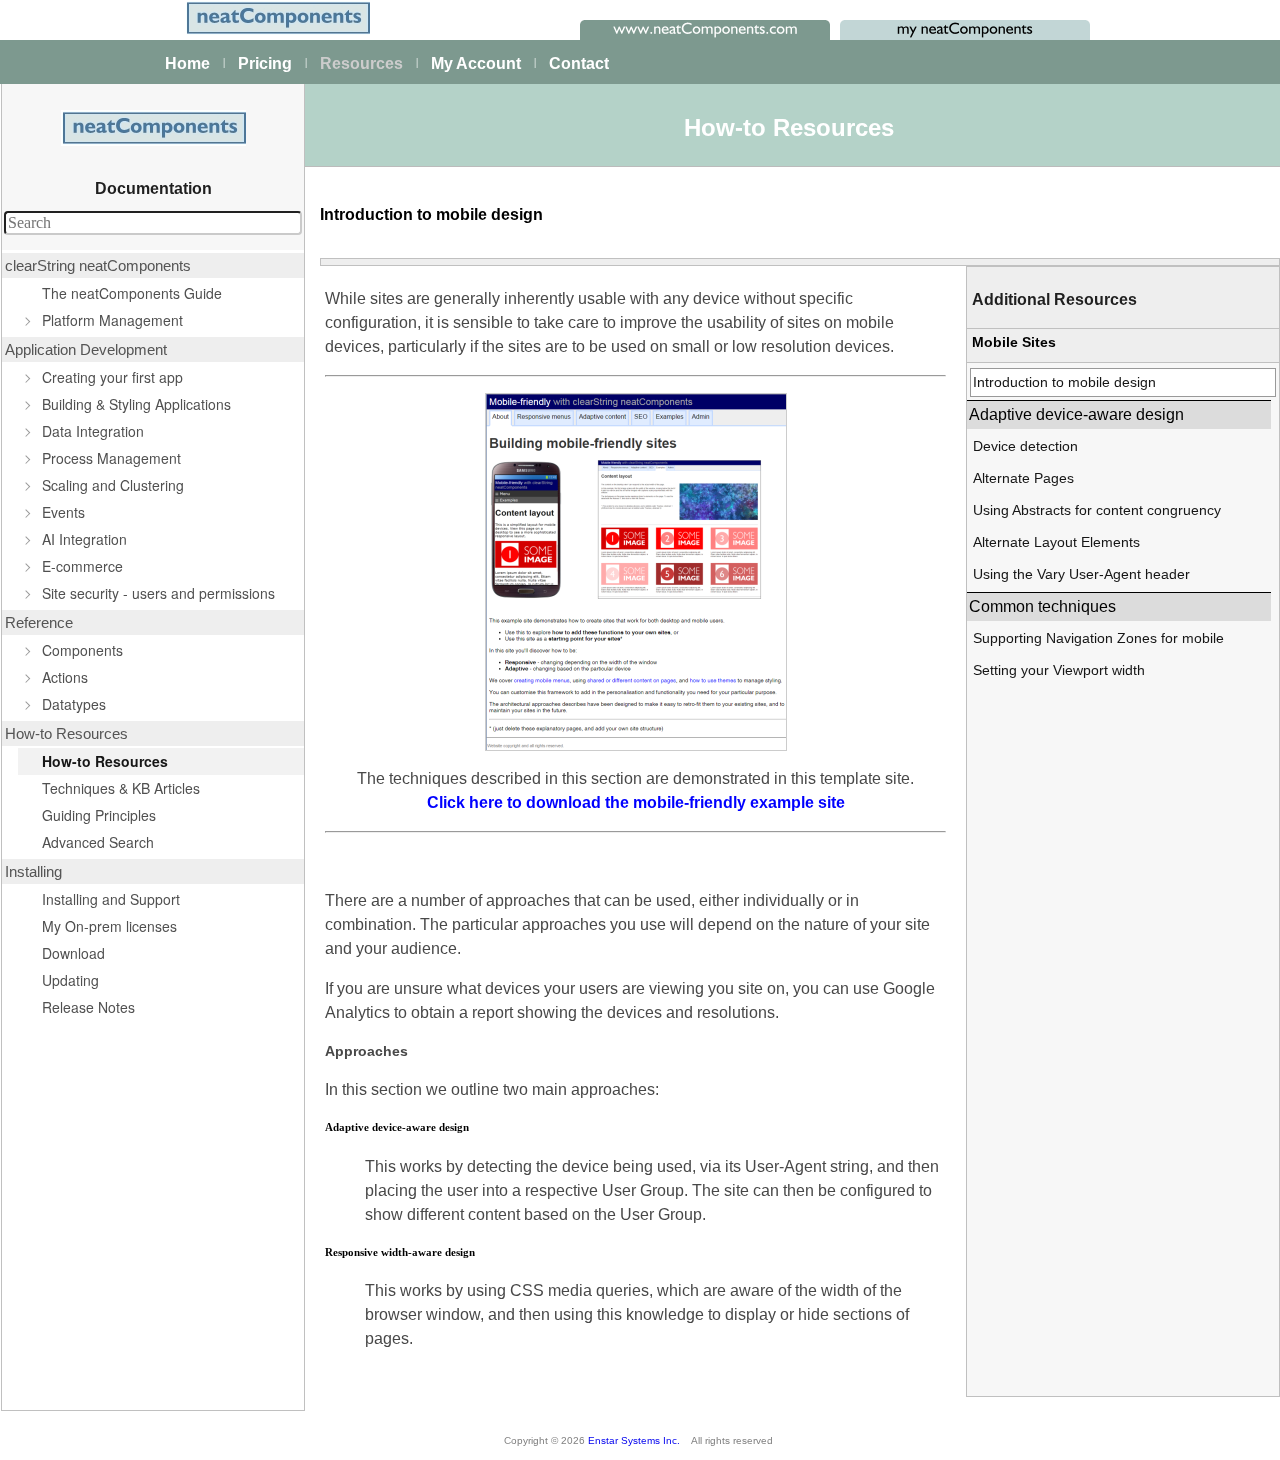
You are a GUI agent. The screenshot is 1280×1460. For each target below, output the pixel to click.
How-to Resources (105, 761)
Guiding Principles (99, 815)
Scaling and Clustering (113, 485)
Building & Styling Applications (136, 404)
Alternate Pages (1023, 478)
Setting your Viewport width (1059, 670)
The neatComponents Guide (132, 293)
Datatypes (74, 704)
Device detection (1025, 446)
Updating (70, 980)
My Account (476, 63)
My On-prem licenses (109, 926)
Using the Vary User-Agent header (1081, 574)
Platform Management (112, 320)
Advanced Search (98, 842)
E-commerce (82, 566)
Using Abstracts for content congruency (1097, 510)
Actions (65, 677)
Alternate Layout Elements (1056, 542)
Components (82, 650)
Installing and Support (111, 899)
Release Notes (88, 1007)
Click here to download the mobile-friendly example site (636, 802)
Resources (361, 63)
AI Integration (84, 539)
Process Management (111, 458)
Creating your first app (112, 377)
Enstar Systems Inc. (634, 1440)
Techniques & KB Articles (121, 788)
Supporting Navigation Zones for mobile (1098, 638)
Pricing (265, 63)
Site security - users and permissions (158, 593)
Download (73, 953)
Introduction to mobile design (1064, 382)
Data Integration (93, 431)
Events (63, 512)
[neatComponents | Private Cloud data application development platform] (277, 32)
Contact (579, 63)
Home (187, 63)
